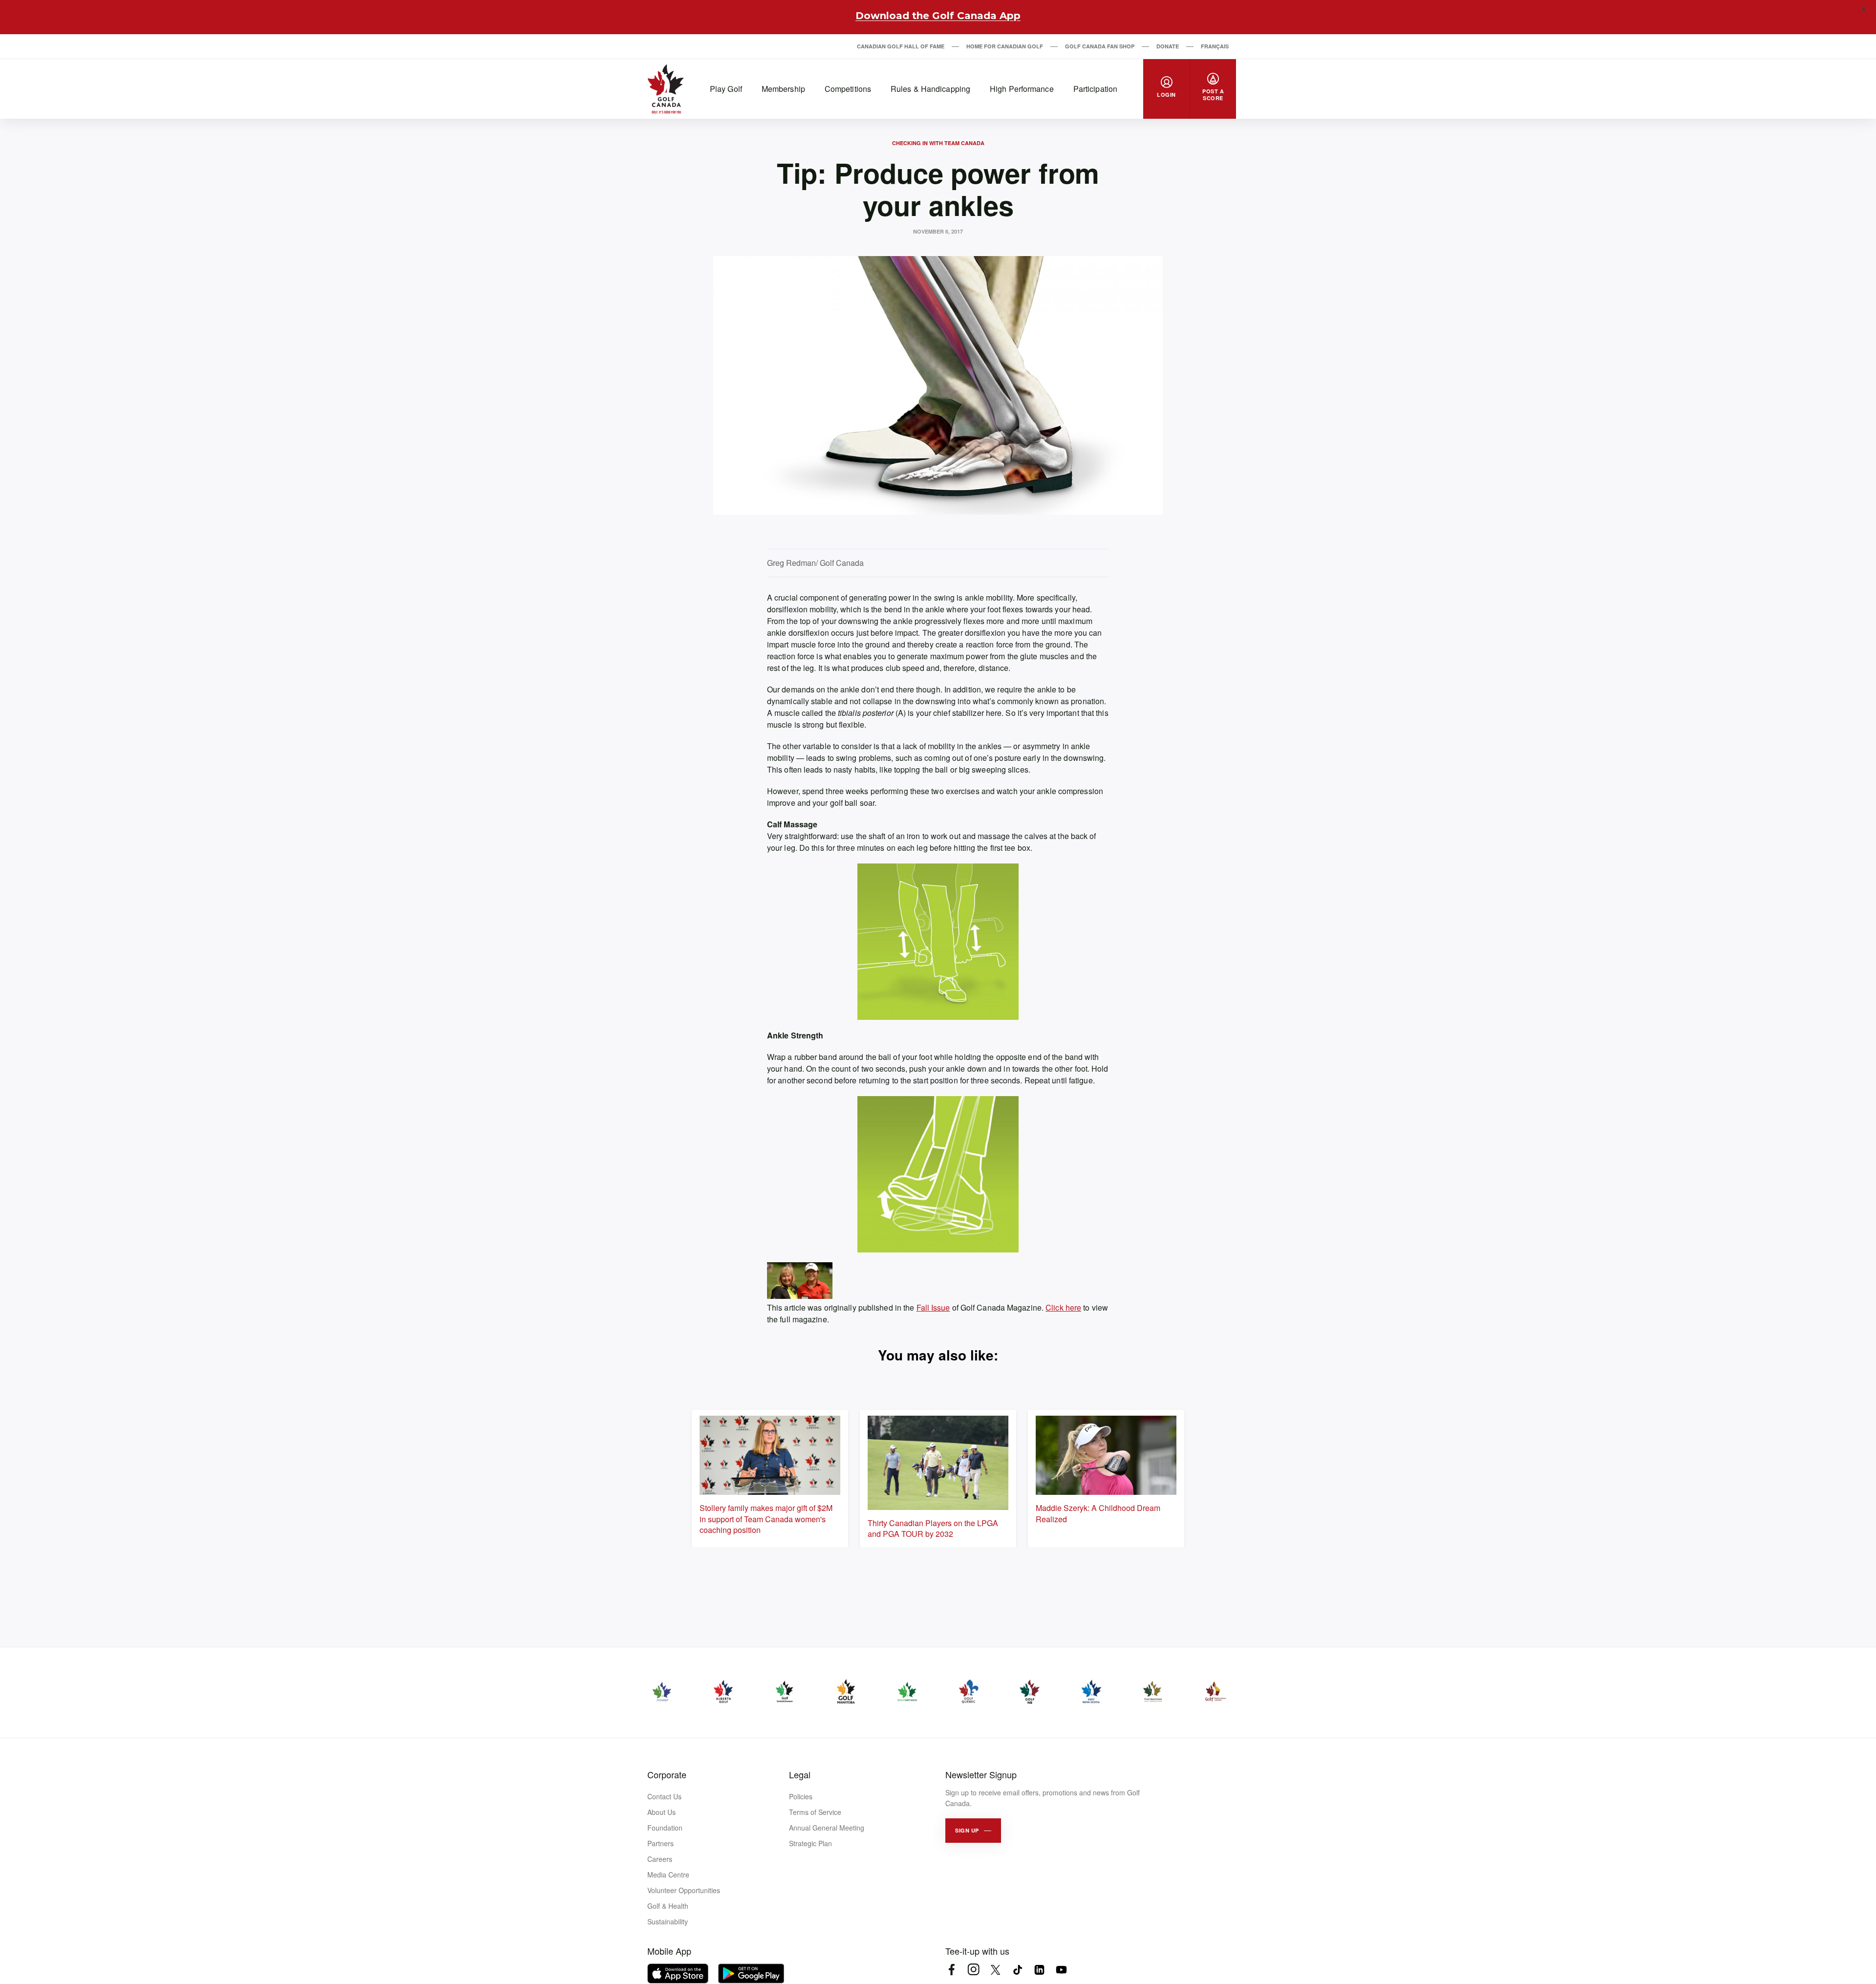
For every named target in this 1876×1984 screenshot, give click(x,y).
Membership (783, 89)
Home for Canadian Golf (1005, 46)
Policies (801, 1796)
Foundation (665, 1828)
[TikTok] (1017, 1970)
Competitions (848, 89)
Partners (661, 1843)
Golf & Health (668, 1906)
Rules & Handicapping (930, 89)
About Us (661, 1812)
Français (1215, 46)
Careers (660, 1859)
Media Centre (668, 1875)
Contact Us (664, 1796)
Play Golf (726, 89)
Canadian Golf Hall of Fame (901, 46)
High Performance (1022, 89)
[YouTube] (1061, 1970)
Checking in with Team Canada (938, 143)
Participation (1095, 89)
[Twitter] (995, 1970)
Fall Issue (933, 1307)
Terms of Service (815, 1812)
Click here (1063, 1307)
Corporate (667, 1774)
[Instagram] (973, 1970)
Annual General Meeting (827, 1828)
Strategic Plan (810, 1843)
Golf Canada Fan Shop (1100, 46)
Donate (1168, 46)
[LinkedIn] (1039, 1970)
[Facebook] (951, 1970)
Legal (800, 1774)
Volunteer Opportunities (684, 1890)
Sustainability (668, 1921)
